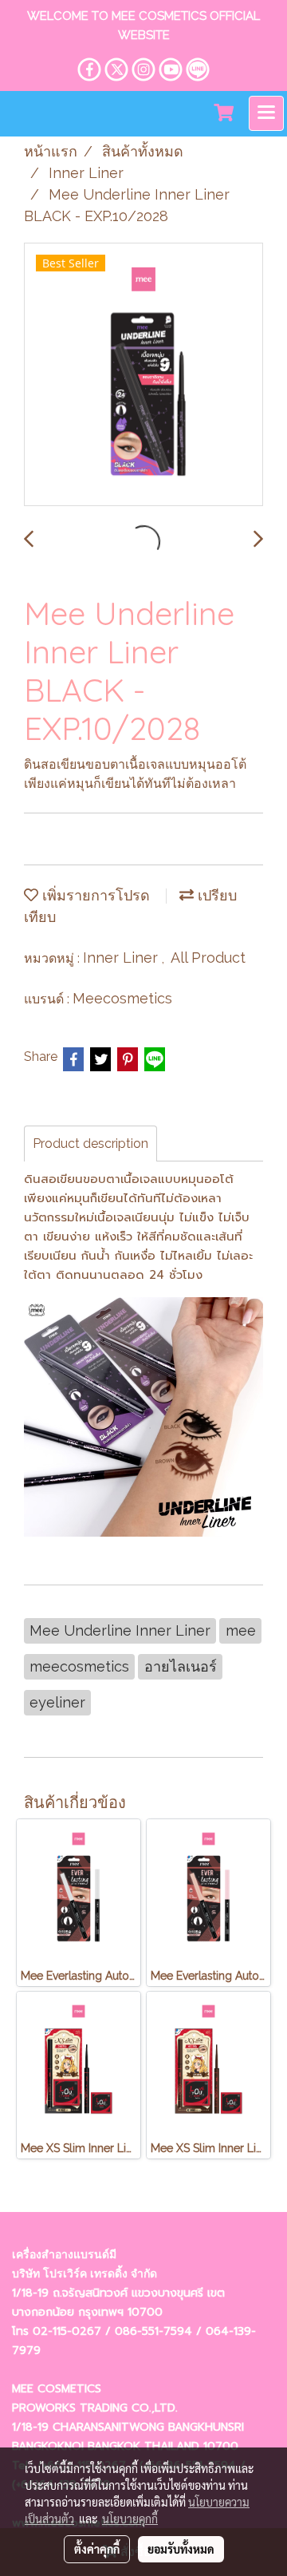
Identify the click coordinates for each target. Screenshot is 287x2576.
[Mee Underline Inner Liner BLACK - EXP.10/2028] (143, 375)
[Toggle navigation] (266, 113)
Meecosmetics (122, 998)
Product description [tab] (90, 1144)
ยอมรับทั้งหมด (181, 2549)
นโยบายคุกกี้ (130, 2519)
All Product (208, 958)
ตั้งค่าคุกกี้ (97, 2549)
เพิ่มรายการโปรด (94, 895)
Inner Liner (122, 958)
